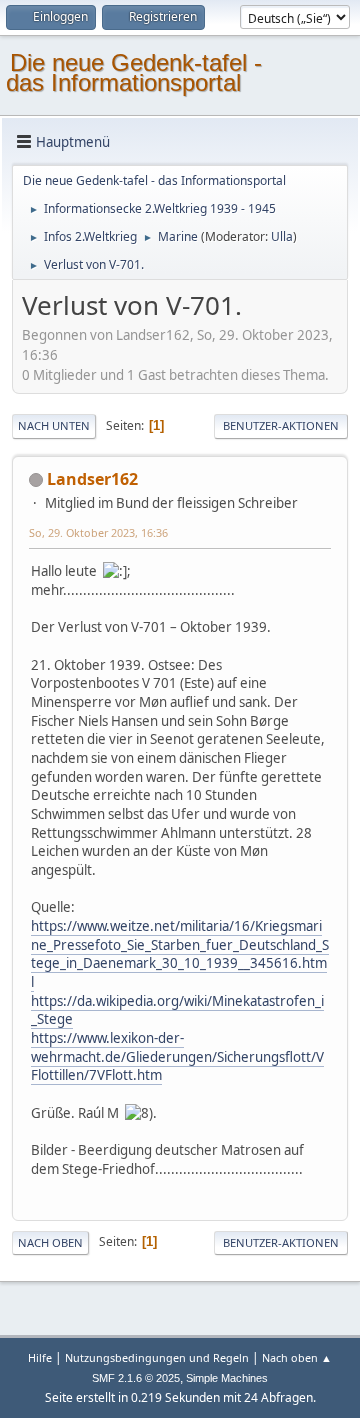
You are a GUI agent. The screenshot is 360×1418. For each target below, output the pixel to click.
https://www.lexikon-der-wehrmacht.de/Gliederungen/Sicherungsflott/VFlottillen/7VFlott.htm (177, 1056)
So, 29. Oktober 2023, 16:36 (98, 532)
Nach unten (54, 425)
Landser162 (92, 479)
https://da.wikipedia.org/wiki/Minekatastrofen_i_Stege (177, 1010)
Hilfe (40, 1357)
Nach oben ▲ (297, 1357)
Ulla (282, 236)
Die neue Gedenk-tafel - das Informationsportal (134, 72)
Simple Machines (227, 1378)
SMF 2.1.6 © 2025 (136, 1378)
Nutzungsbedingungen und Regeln (157, 1357)
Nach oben (50, 1242)
